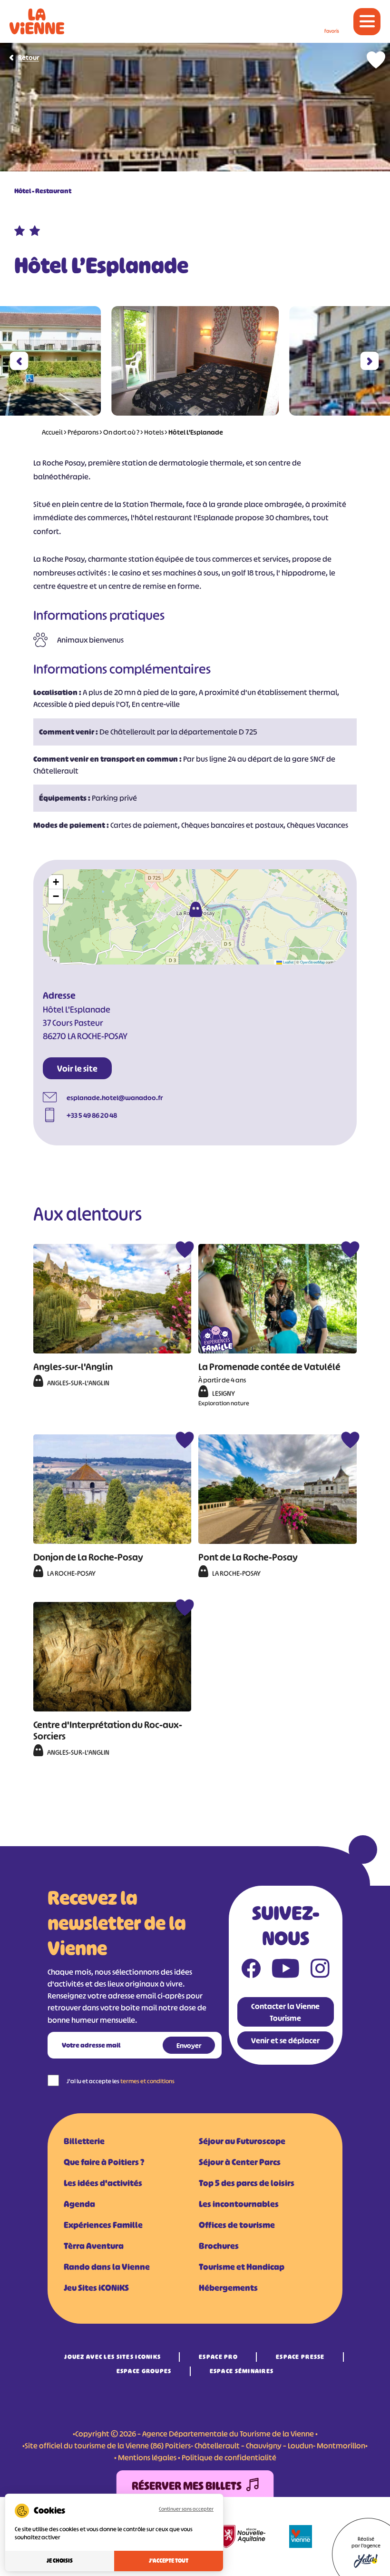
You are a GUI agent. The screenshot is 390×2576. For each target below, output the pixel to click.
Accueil (52, 432)
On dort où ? (121, 432)
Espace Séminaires (242, 2371)
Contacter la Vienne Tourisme (285, 2012)
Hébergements (228, 2288)
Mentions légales (147, 2457)
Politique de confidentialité (229, 2457)
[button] (19, 361)
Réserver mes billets (187, 2486)
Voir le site (77, 1069)
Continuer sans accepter (186, 2509)
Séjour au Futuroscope (242, 2141)
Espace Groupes (144, 2371)
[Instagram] (320, 1970)
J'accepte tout (169, 2561)
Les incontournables (239, 2204)
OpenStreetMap (312, 962)
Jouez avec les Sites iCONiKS (112, 2357)
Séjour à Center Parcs (240, 2162)
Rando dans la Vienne (107, 2267)
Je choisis (60, 2561)
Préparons (83, 432)
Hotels (154, 432)
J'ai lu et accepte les (121, 2081)
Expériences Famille (103, 2225)
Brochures (219, 2246)
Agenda (79, 2204)
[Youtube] (286, 1970)
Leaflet (288, 962)
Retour (29, 57)
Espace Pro (218, 2357)
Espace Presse (300, 2357)
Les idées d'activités (103, 2183)
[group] (195, 361)
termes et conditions (147, 2081)
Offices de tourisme (237, 2225)
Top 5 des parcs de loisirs (247, 2183)
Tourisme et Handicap (242, 2267)
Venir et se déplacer (285, 2040)
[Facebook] (251, 1970)
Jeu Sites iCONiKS (96, 2288)
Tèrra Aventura (94, 2246)
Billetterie (84, 2141)
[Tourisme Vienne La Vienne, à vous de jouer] (37, 21)
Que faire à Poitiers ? (104, 2162)
